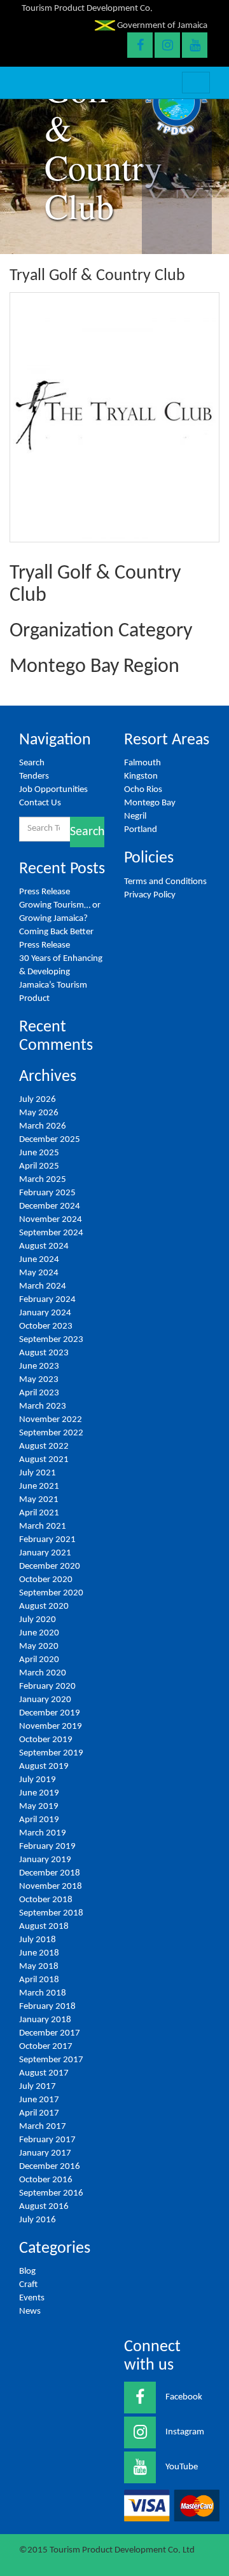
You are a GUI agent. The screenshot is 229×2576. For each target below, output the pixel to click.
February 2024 (47, 1300)
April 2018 (39, 1980)
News (30, 2311)
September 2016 (51, 2193)
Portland (141, 830)
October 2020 (46, 1580)
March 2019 (43, 1833)
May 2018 (39, 1967)
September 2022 (51, 1433)
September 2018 (51, 1913)
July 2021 (38, 1473)
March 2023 (43, 1406)
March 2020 (43, 1673)
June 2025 (39, 1153)
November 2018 (51, 1887)
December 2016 (50, 2167)
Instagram (185, 2432)
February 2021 (47, 1540)
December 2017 (50, 2033)
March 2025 (43, 1180)
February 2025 (47, 1193)
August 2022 (44, 1446)
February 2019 (47, 1847)
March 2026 (43, 1126)
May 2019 (39, 1807)
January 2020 (45, 1700)
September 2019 (51, 1753)
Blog (27, 2271)
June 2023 (39, 1366)
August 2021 (44, 1460)
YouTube (182, 2467)
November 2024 (51, 1220)
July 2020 (38, 1620)
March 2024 (43, 1286)
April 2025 (39, 1166)
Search (32, 763)
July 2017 (38, 2087)
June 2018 (39, 1953)
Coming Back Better (56, 932)
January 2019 (45, 1860)
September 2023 (51, 1340)
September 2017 (51, 2060)
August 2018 (44, 1927)
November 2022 (51, 1420)
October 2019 (46, 1740)
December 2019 (50, 1713)
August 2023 (44, 1353)
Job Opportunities (53, 790)
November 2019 (51, 1727)
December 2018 (50, 1873)
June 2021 (39, 1486)
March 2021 (43, 1526)
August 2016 (44, 2207)
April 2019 (39, 1820)
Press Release (45, 892)
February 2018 (47, 2007)
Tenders (34, 776)
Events (32, 2298)
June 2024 (39, 1260)
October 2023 (46, 1326)
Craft (28, 2285)
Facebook (184, 2397)
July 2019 (38, 1780)
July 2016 (38, 2220)
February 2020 (47, 1687)
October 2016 (46, 2180)
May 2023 (39, 1380)
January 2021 (45, 1553)
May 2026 (39, 1113)
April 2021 (39, 1513)
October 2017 (46, 2047)
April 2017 (39, 2113)
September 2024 (51, 1233)
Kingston (141, 776)
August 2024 (44, 1246)
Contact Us (40, 803)
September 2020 (51, 1593)
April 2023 (39, 1393)
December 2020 (50, 1566)
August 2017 (44, 2073)
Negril (135, 816)
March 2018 (43, 1993)
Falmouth (142, 763)
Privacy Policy (150, 895)
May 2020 (39, 1647)
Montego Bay (150, 803)
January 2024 (45, 1313)
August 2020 (44, 1607)
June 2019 (39, 1793)
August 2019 (44, 1767)
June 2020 (39, 1633)
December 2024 (50, 1206)
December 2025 (50, 1140)
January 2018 (45, 2020)
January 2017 (45, 2153)
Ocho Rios (143, 790)
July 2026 (38, 1100)
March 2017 (43, 2127)
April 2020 (39, 1660)
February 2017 (47, 2140)
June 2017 (39, 2100)
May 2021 (39, 1500)
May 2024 (39, 1273)
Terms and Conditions (165, 882)
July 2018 (38, 1940)
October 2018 (46, 1900)
